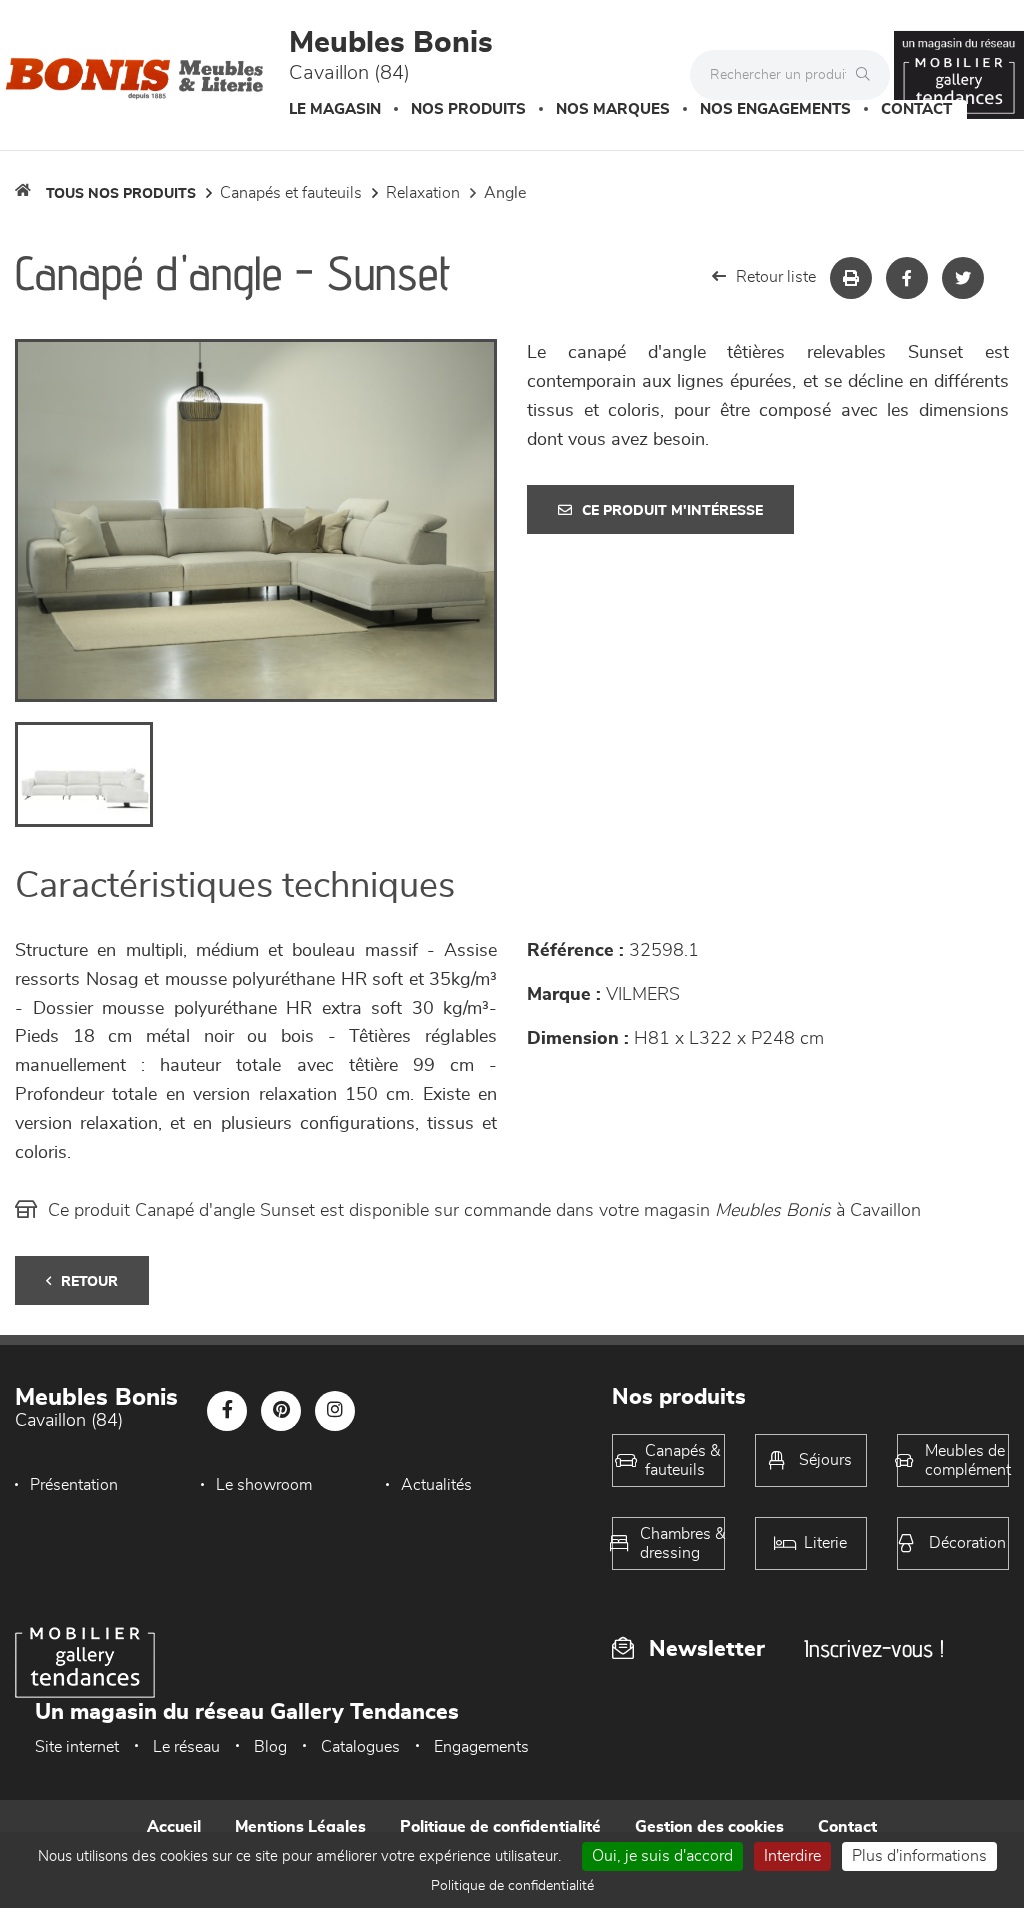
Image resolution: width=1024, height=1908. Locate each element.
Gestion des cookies (709, 1827)
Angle (505, 193)
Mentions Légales (300, 1827)
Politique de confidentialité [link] (512, 1886)
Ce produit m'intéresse (672, 511)
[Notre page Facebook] (227, 1411)
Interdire (792, 1856)
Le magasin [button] (335, 109)
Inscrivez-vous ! (874, 1648)
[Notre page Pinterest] (281, 1411)
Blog (270, 1747)
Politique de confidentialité (500, 1827)
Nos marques (613, 109)
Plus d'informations (919, 1856)
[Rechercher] (868, 75)
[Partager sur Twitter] (963, 278)
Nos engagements (775, 109)
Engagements (481, 1747)
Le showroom (264, 1485)
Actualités (436, 1485)
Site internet (77, 1747)
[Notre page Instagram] (335, 1411)
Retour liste (776, 277)
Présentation (74, 1485)
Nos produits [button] (468, 109)
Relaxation (423, 193)
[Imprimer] (851, 278)
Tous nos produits (121, 194)
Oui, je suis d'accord (662, 1856)
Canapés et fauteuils (291, 193)
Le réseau (186, 1747)
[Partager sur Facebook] (907, 278)
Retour (89, 1282)
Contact (916, 109)
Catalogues (360, 1747)
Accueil (174, 1827)
